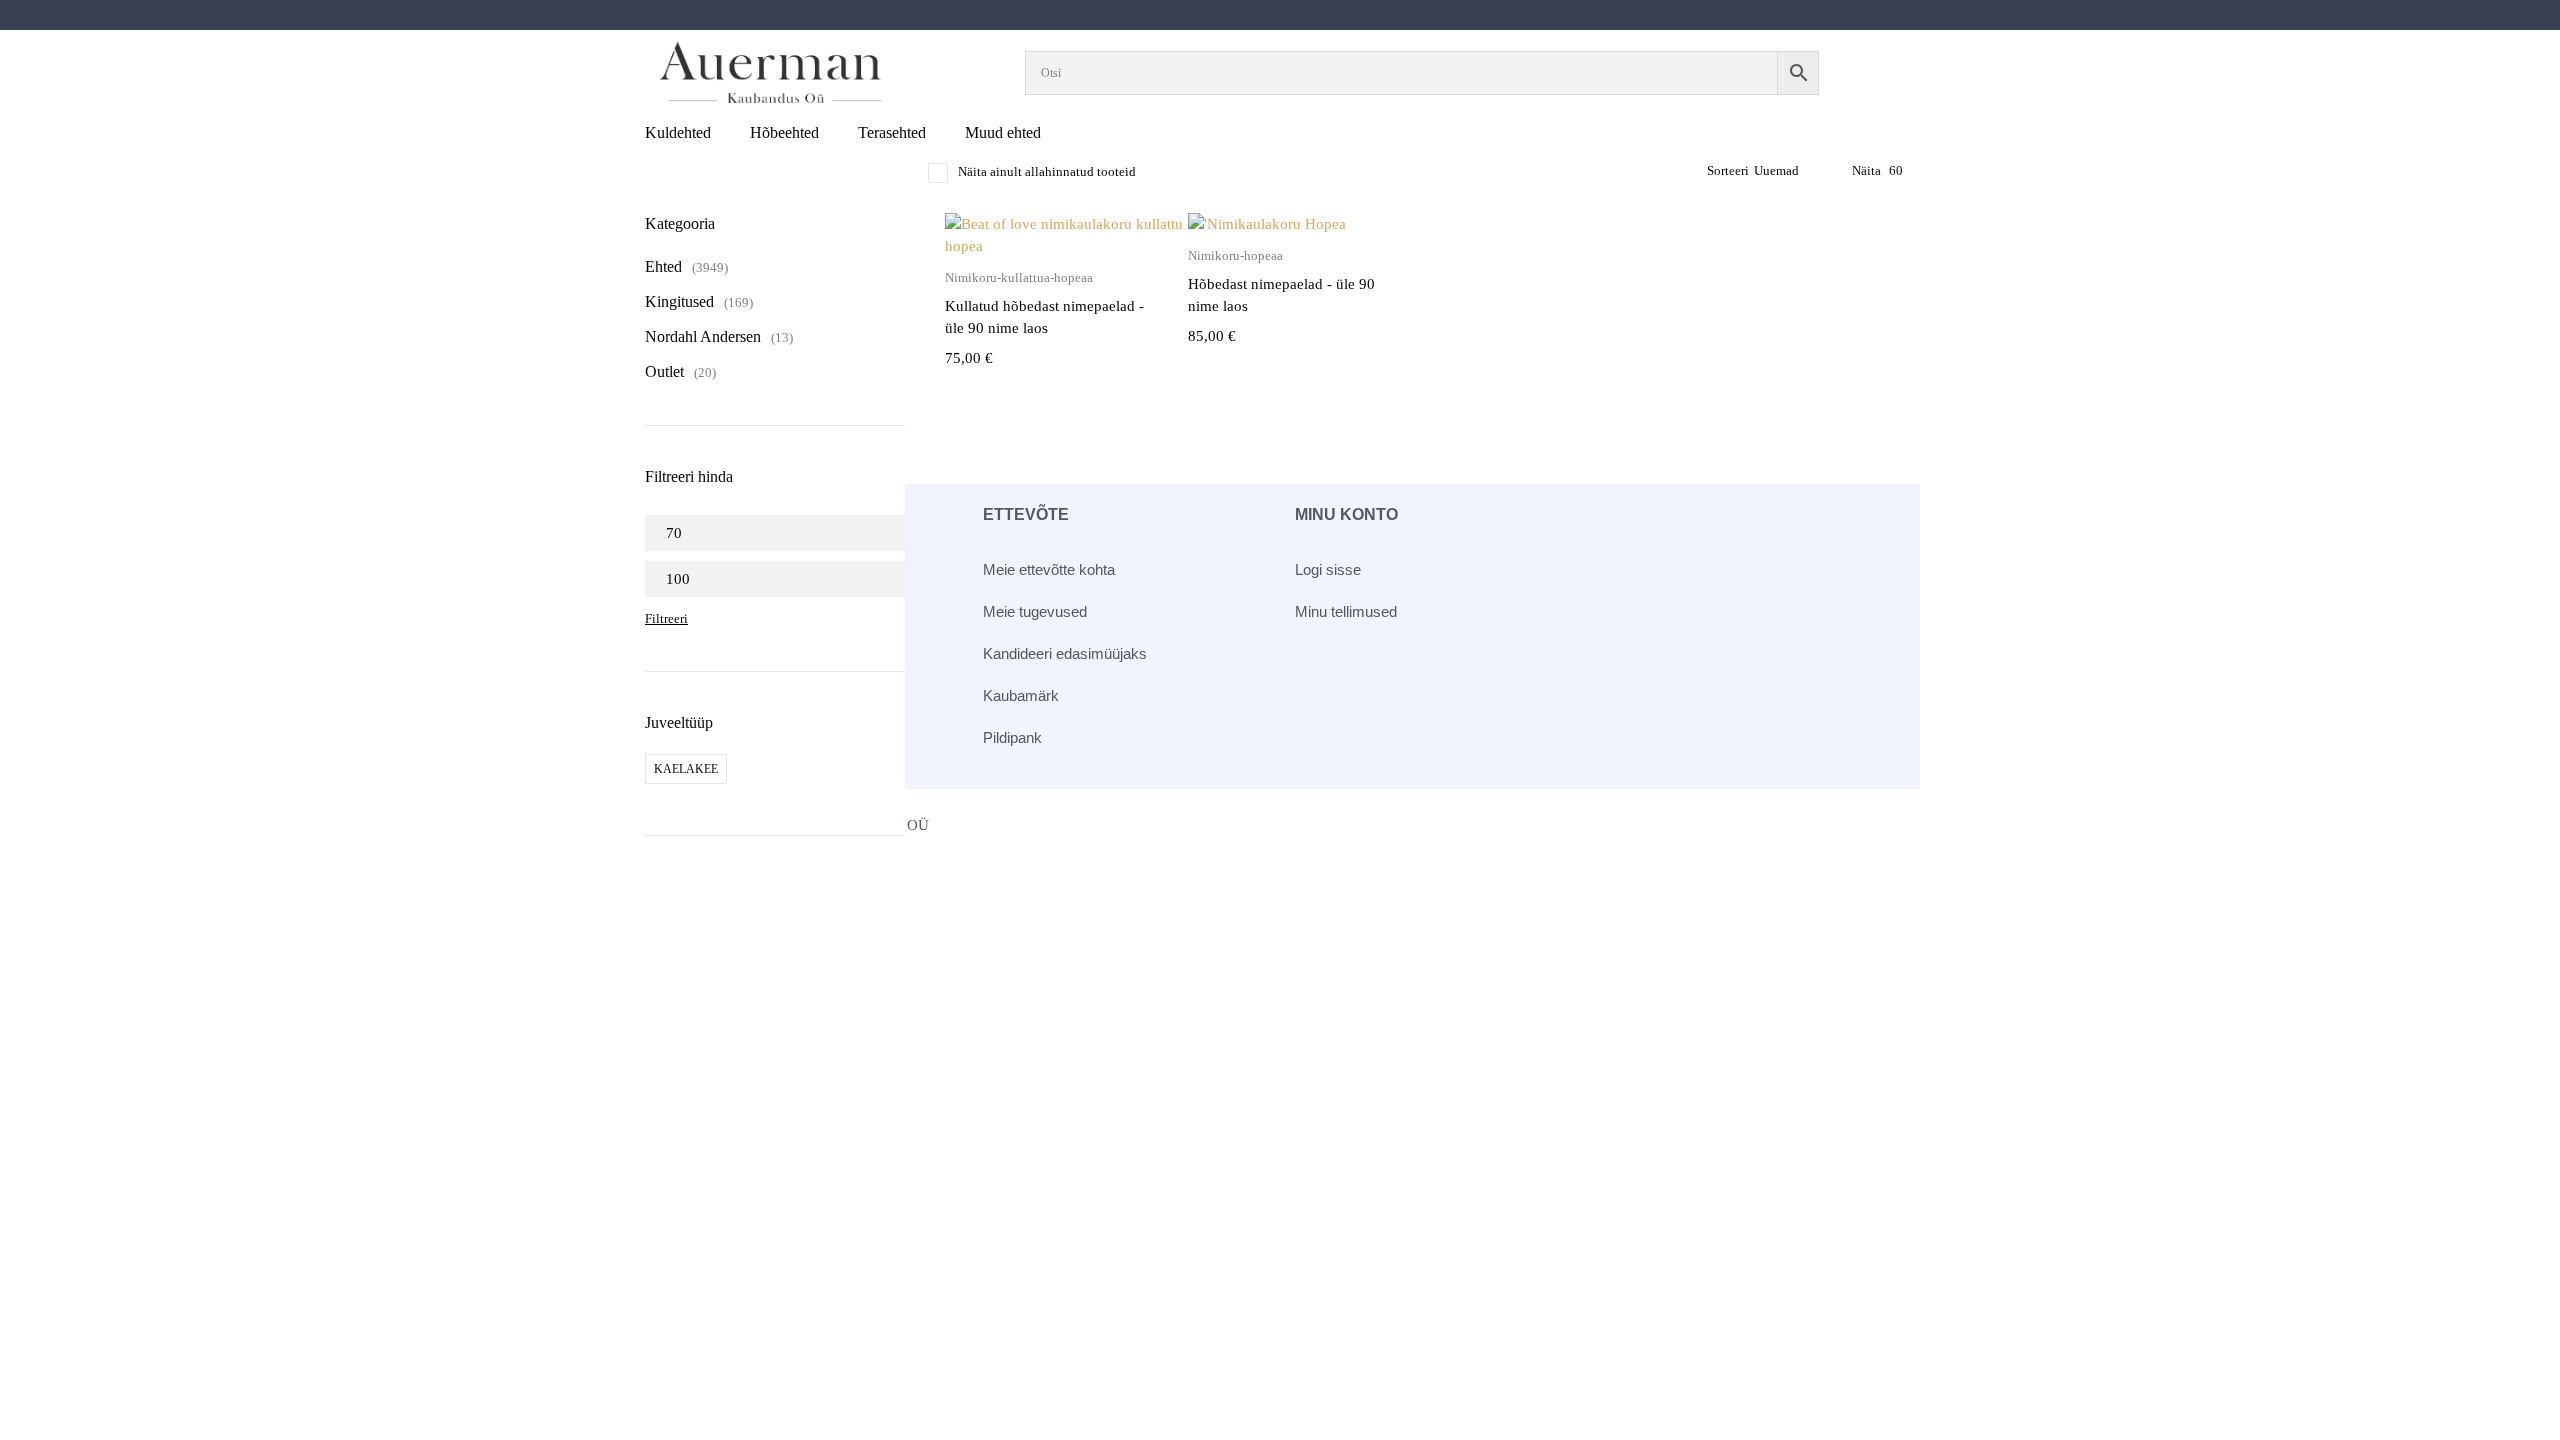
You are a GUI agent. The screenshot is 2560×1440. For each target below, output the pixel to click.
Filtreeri (666, 618)
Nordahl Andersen (703, 336)
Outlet (664, 371)
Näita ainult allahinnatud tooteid (1047, 171)
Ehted (663, 266)
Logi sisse (1328, 569)
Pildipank (1012, 737)
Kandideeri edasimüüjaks (1065, 653)
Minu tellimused (1346, 611)
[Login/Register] (1887, 73)
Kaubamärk (1021, 695)
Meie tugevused (1035, 611)
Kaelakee (686, 769)
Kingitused (679, 301)
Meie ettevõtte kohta (1049, 569)
